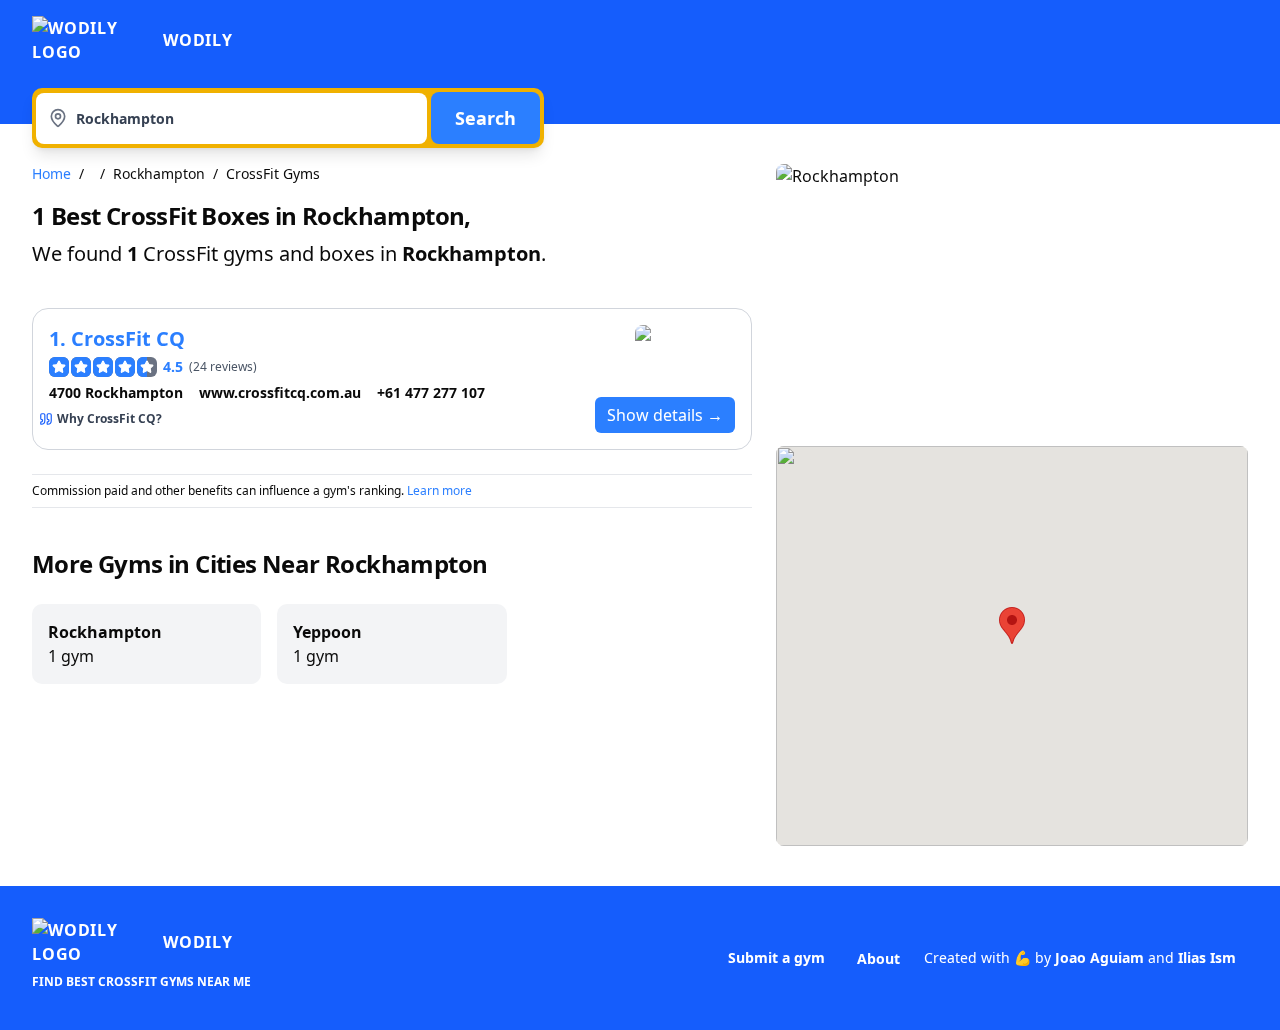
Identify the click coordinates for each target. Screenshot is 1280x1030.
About (878, 958)
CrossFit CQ (128, 338)
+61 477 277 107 (431, 392)
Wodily (198, 40)
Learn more (439, 490)
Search (485, 118)
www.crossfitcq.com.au (280, 392)
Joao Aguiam (1099, 957)
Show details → (665, 415)
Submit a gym (776, 957)
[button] (1012, 625)
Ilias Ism (1207, 957)
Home (51, 173)
